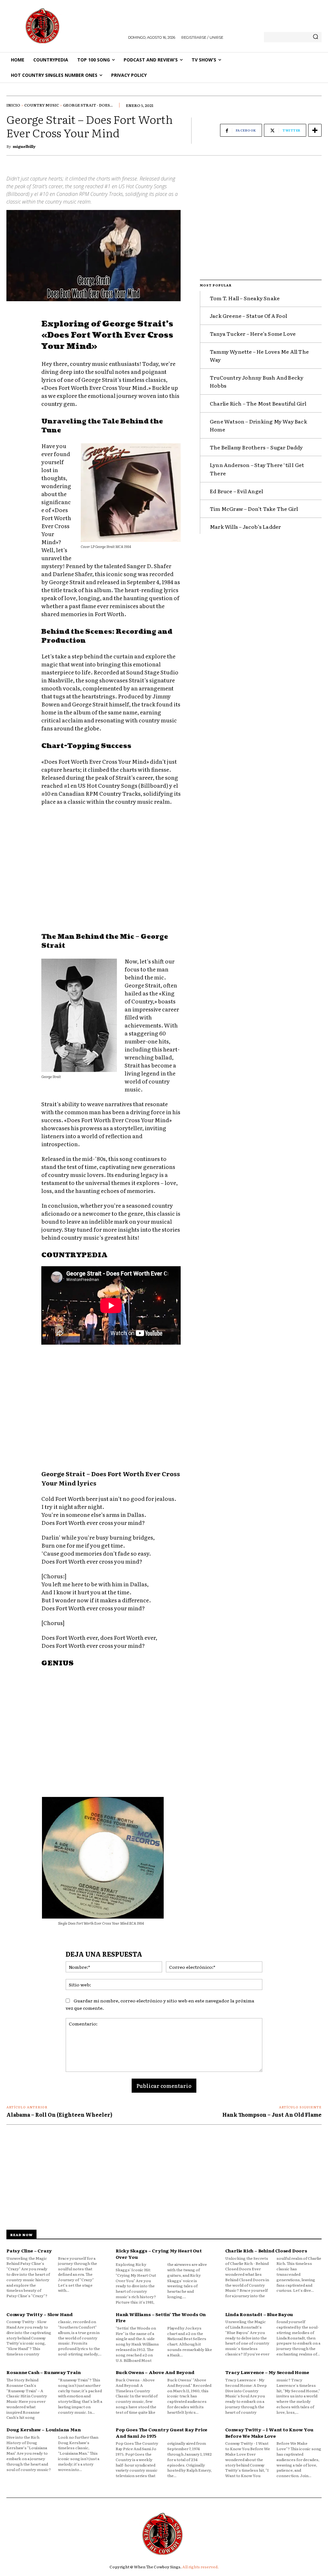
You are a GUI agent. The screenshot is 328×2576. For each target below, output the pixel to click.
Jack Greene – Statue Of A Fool (248, 316)
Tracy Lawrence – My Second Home (267, 2372)
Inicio (13, 105)
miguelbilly (24, 146)
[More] (315, 130)
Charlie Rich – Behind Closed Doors (266, 2250)
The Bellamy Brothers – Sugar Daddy (256, 447)
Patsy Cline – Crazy (29, 2250)
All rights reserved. (201, 2567)
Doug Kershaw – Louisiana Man (43, 2429)
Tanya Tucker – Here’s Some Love (253, 334)
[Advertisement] (111, 870)
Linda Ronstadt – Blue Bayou (259, 2314)
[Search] (316, 37)
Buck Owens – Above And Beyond (155, 2372)
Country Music (42, 105)
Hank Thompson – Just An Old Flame (272, 2114)
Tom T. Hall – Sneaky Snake (245, 298)
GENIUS (57, 1663)
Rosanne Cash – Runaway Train (43, 2372)
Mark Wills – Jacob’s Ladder (245, 527)
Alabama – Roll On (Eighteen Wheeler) (59, 2114)
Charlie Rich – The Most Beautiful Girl (258, 403)
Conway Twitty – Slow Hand (40, 2314)
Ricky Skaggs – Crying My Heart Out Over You (159, 2254)
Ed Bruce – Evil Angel (236, 491)
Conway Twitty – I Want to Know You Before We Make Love (269, 2433)
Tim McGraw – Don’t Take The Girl (254, 509)
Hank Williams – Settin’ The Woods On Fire (161, 2317)
